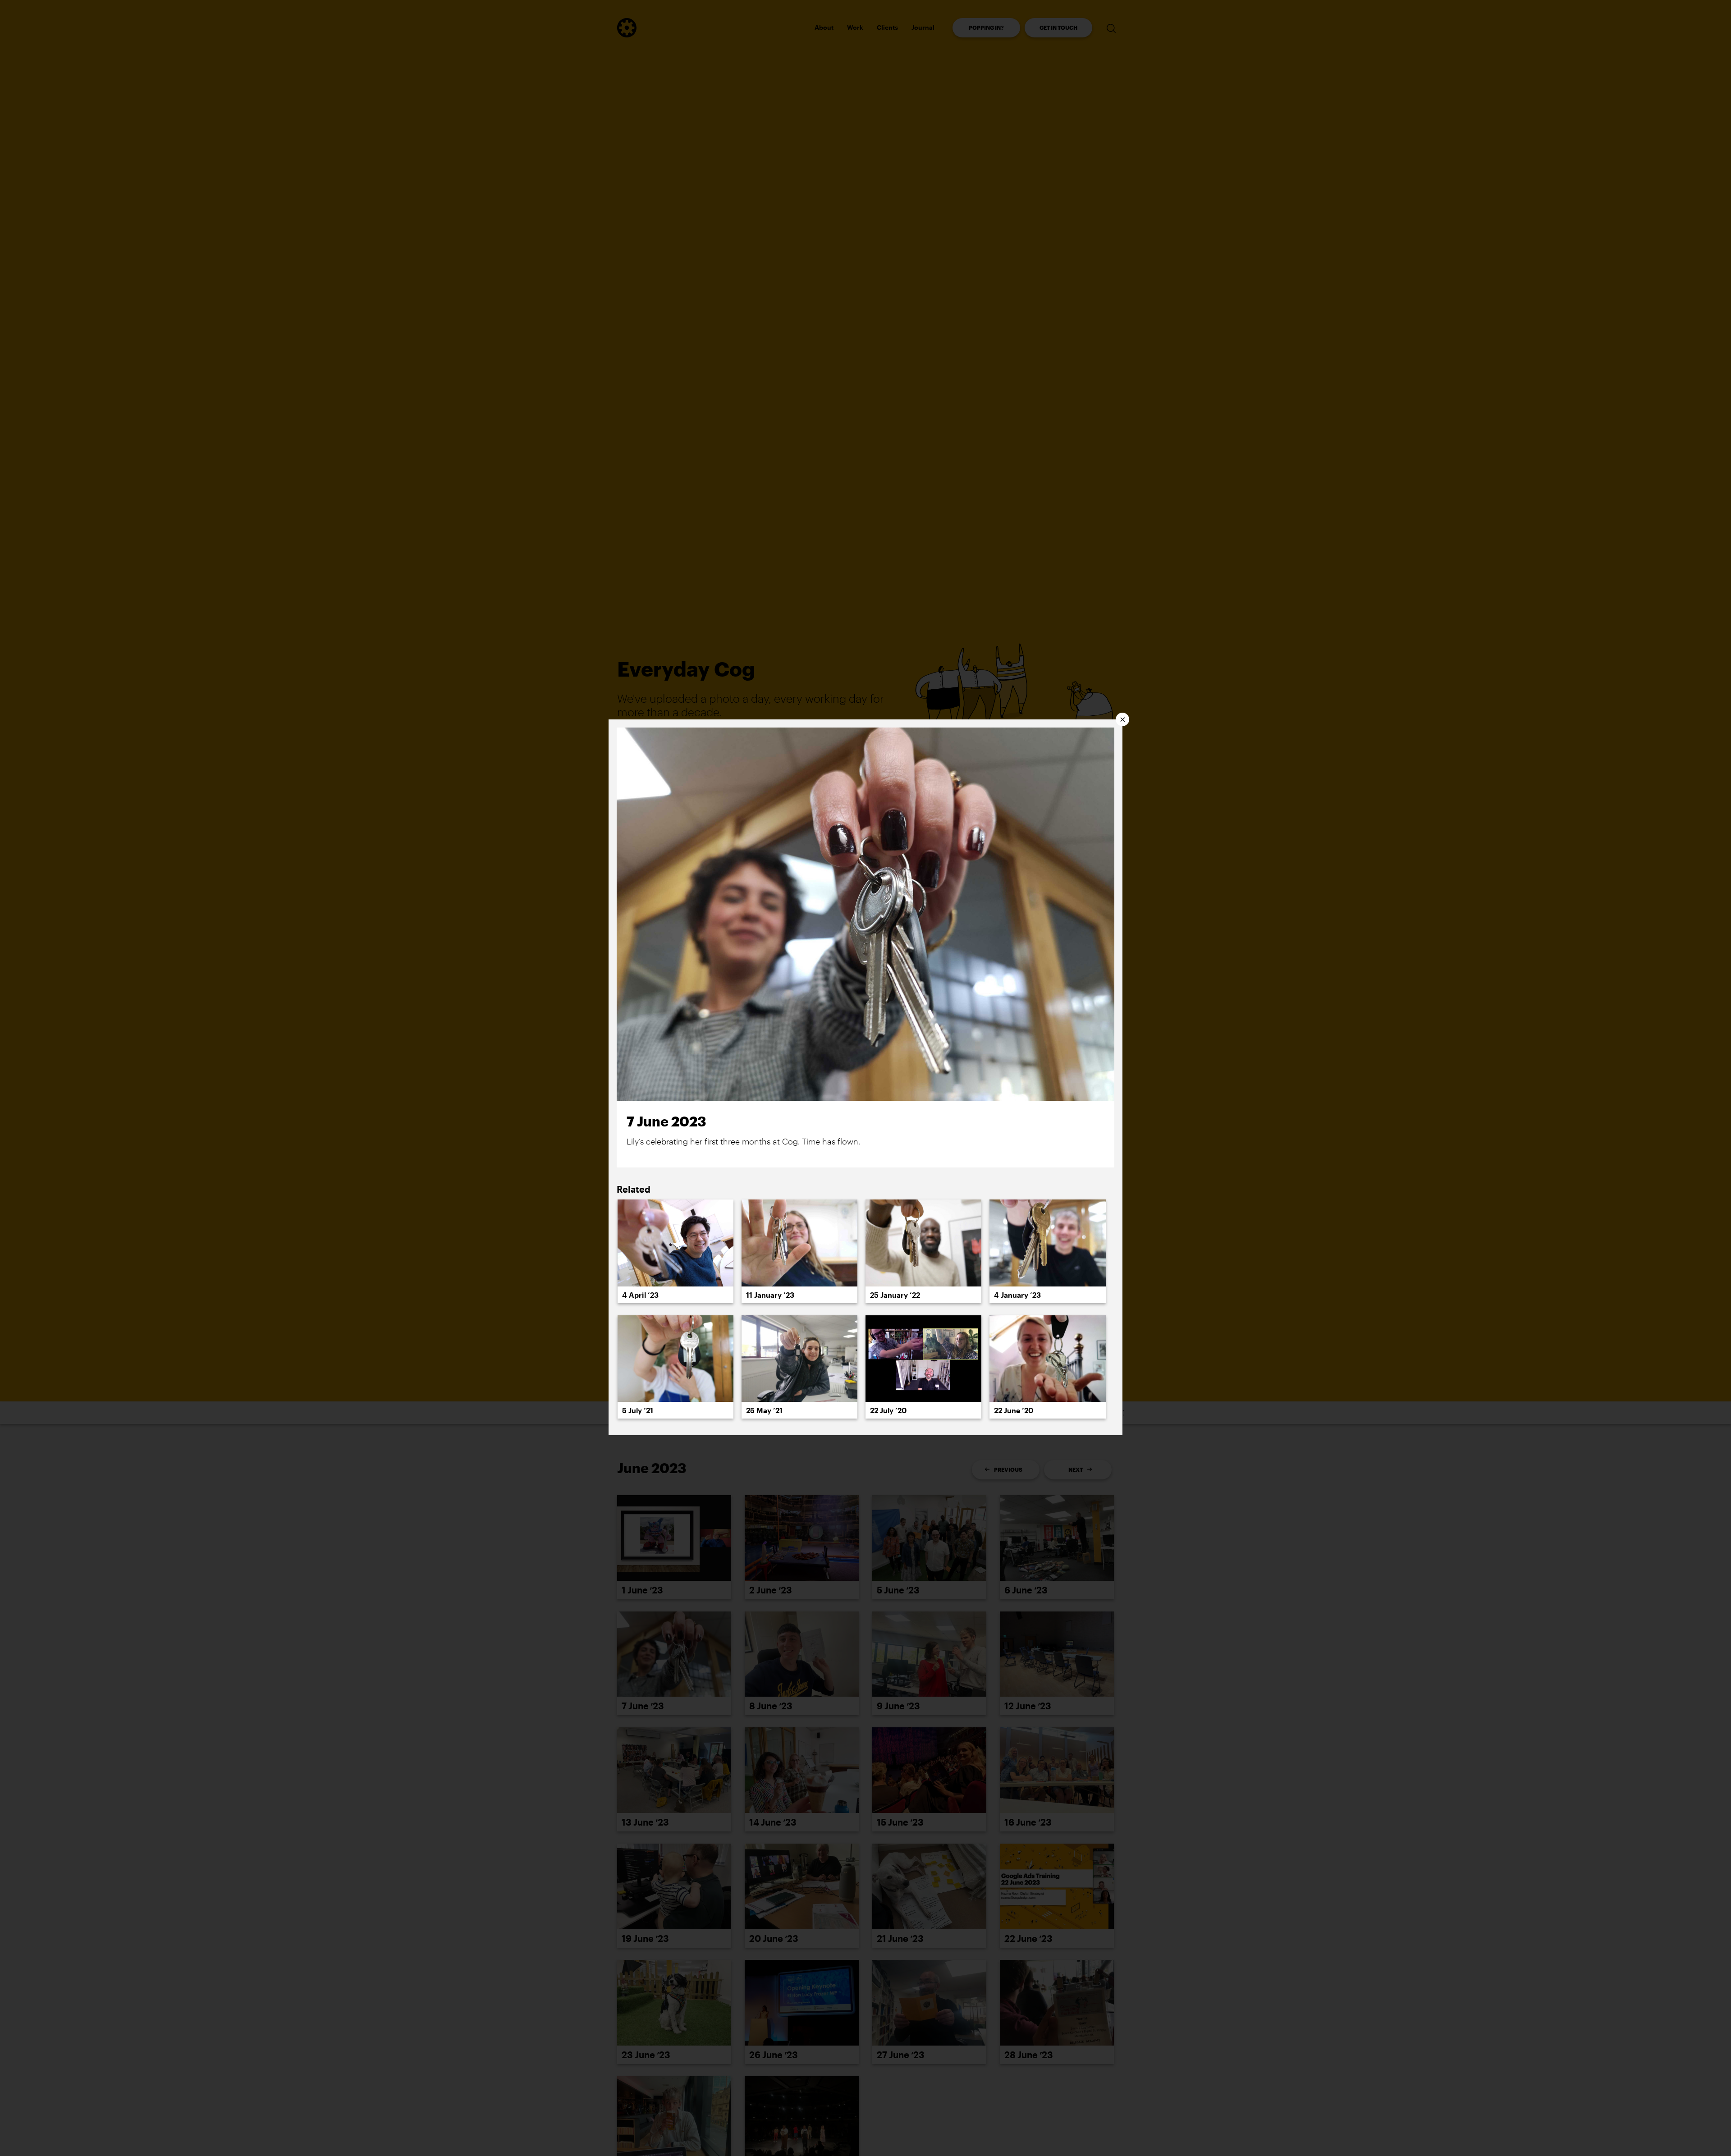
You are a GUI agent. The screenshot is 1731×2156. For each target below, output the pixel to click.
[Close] (1122, 719)
